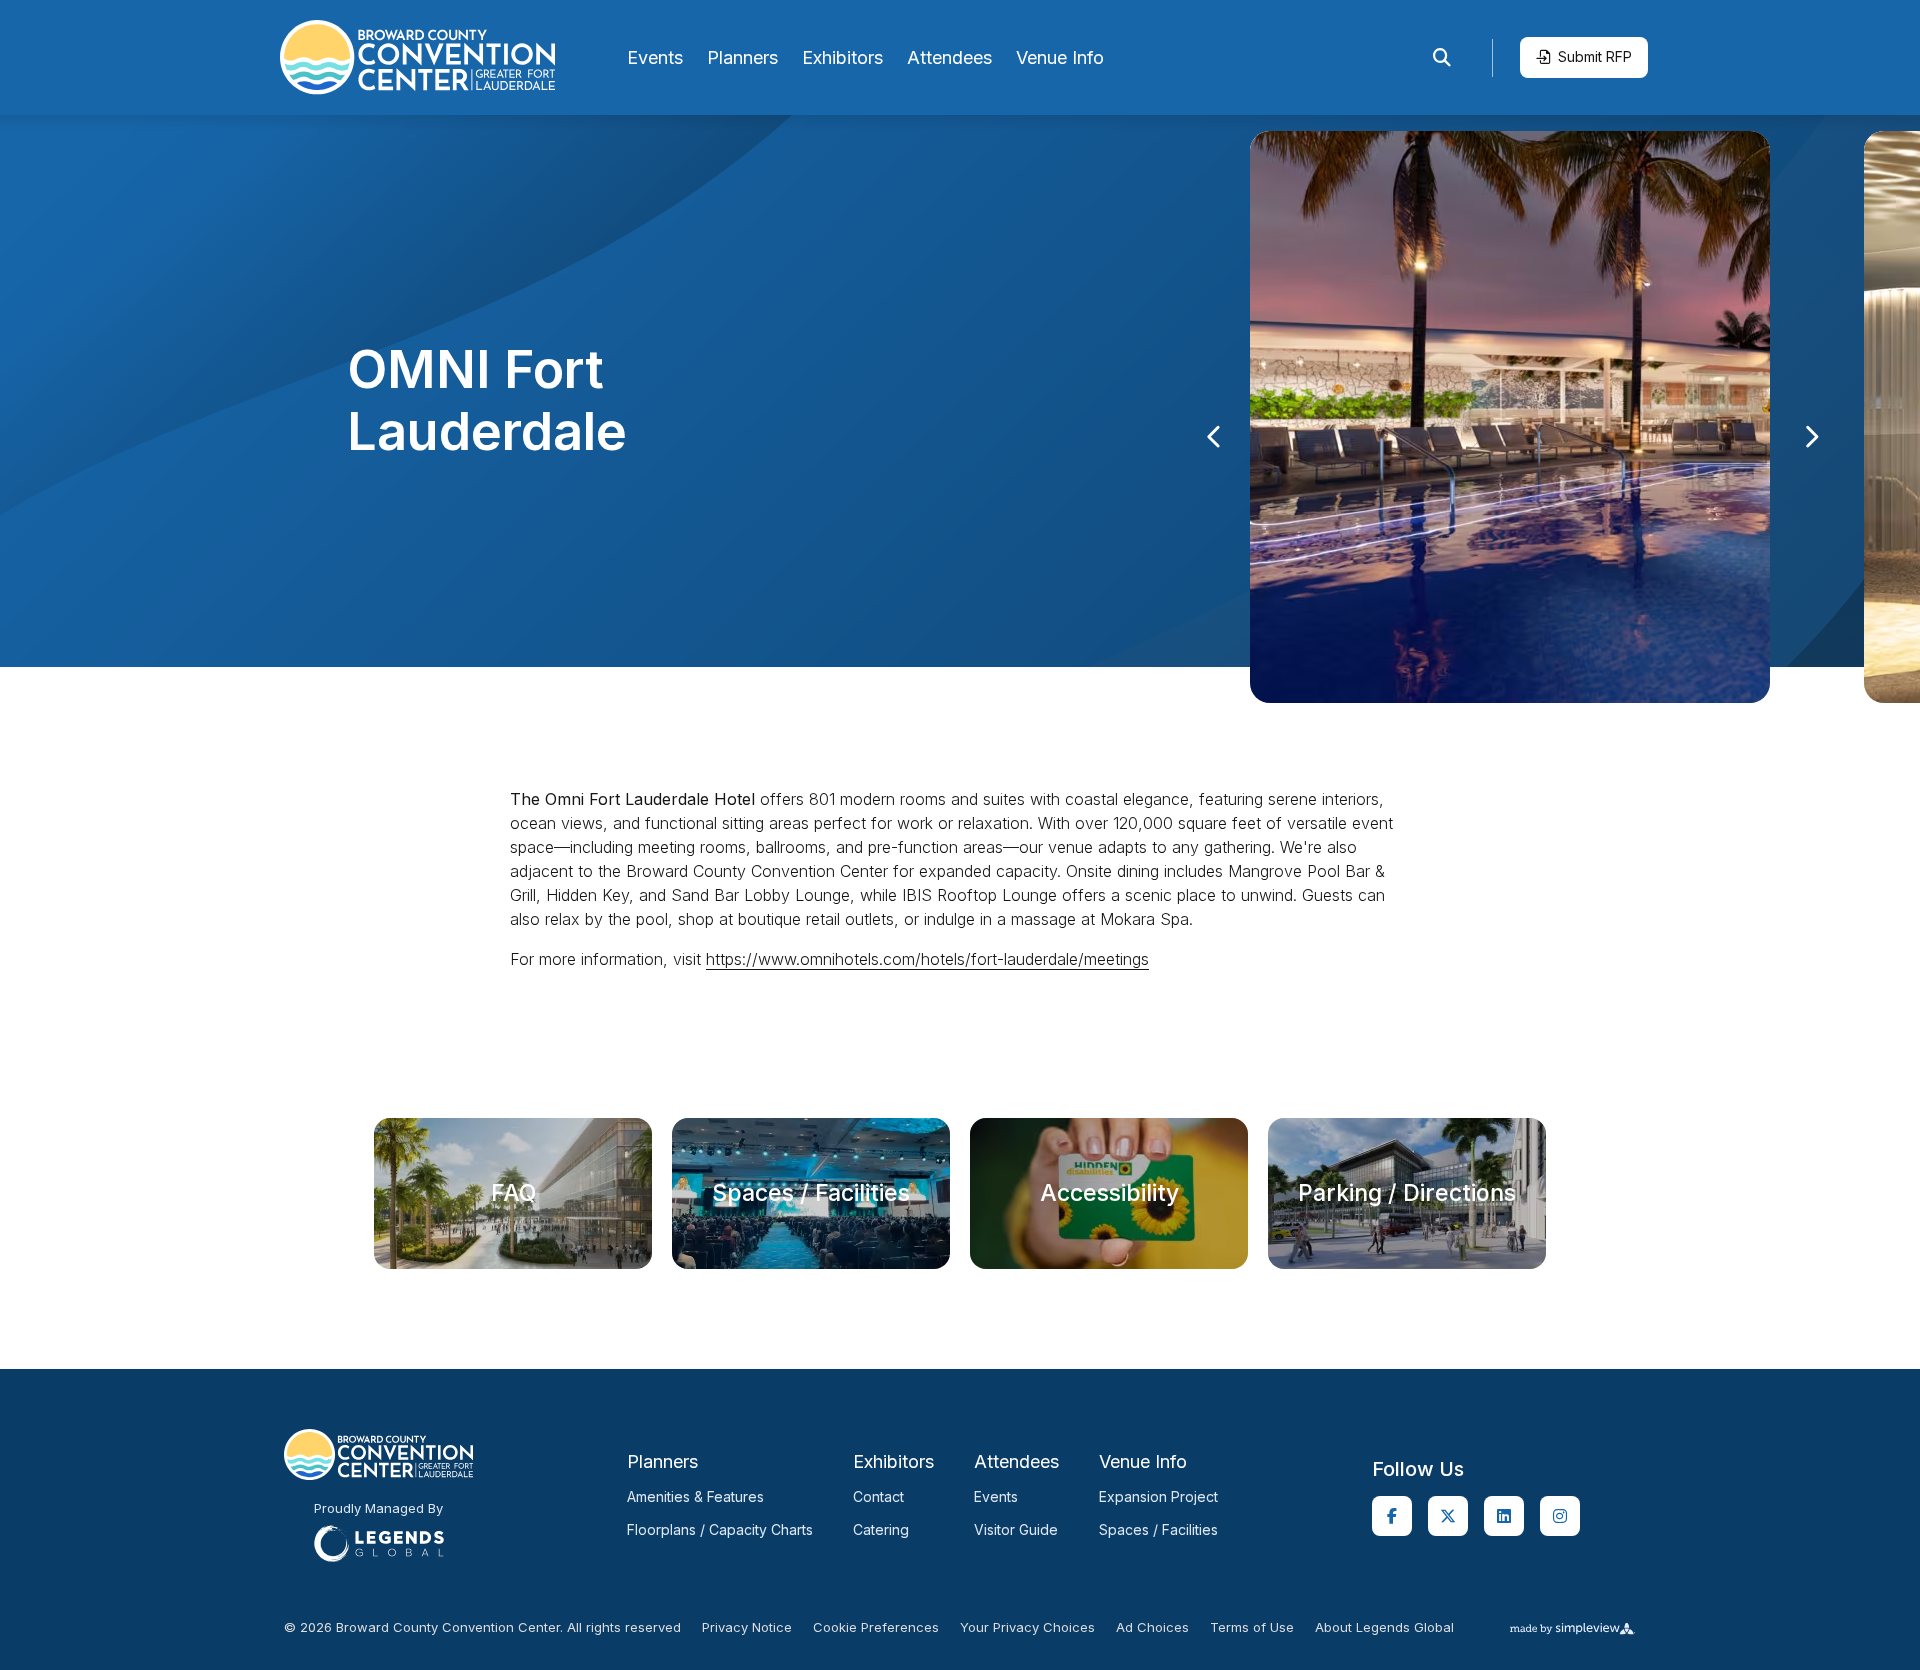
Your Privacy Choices (1027, 1627)
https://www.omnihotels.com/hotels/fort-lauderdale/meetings (927, 959)
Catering (881, 1529)
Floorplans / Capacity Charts (720, 1529)
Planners (742, 57)
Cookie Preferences (876, 1627)
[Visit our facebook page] (1392, 1516)
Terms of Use (1252, 1627)
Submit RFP (1595, 56)
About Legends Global (1384, 1627)
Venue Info (1060, 57)
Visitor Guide (1016, 1529)
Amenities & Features (695, 1496)
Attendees (949, 57)
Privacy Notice (747, 1627)
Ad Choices (1152, 1627)
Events (655, 57)
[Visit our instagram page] (1560, 1516)
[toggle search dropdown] (1442, 58)
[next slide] (1811, 437)
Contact (878, 1496)
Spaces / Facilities (1158, 1529)
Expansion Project (1158, 1496)
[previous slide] (1214, 437)
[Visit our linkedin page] (1504, 1516)
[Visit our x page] (1448, 1516)
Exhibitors (842, 57)
